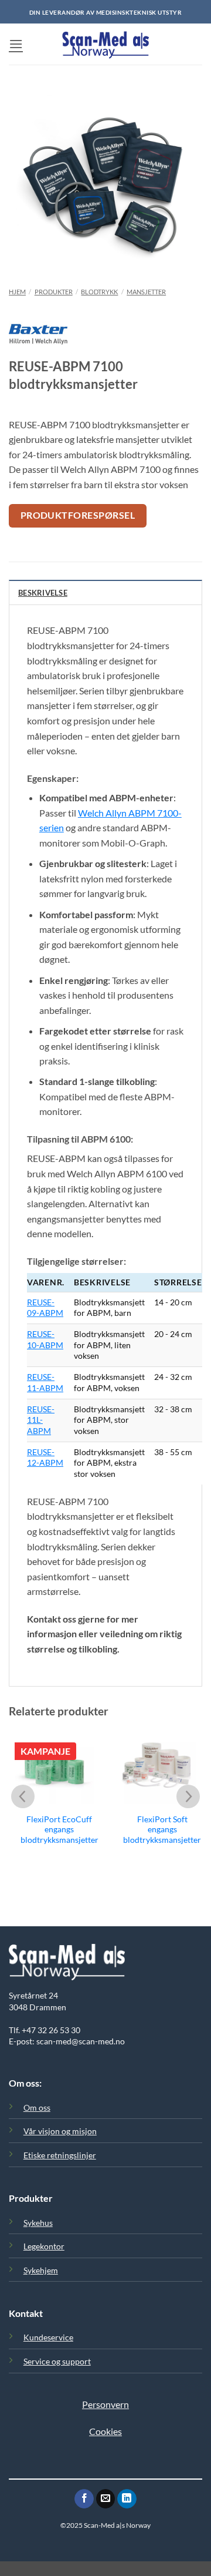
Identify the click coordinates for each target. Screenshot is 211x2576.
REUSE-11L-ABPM (41, 1420)
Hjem (17, 292)
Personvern (105, 2404)
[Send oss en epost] (106, 2499)
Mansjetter (146, 292)
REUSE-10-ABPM (45, 1339)
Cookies (105, 2431)
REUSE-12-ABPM (45, 1457)
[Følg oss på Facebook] (84, 2499)
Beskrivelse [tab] (43, 593)
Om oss (37, 2108)
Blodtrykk (99, 292)
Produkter (54, 292)
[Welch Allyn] (38, 340)
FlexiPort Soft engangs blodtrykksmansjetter (162, 1830)
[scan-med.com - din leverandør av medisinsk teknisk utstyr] (105, 44)
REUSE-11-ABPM (45, 1382)
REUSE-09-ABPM (45, 1308)
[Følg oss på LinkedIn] (127, 2499)
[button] (16, 44)
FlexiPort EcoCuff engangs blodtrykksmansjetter (59, 1830)
